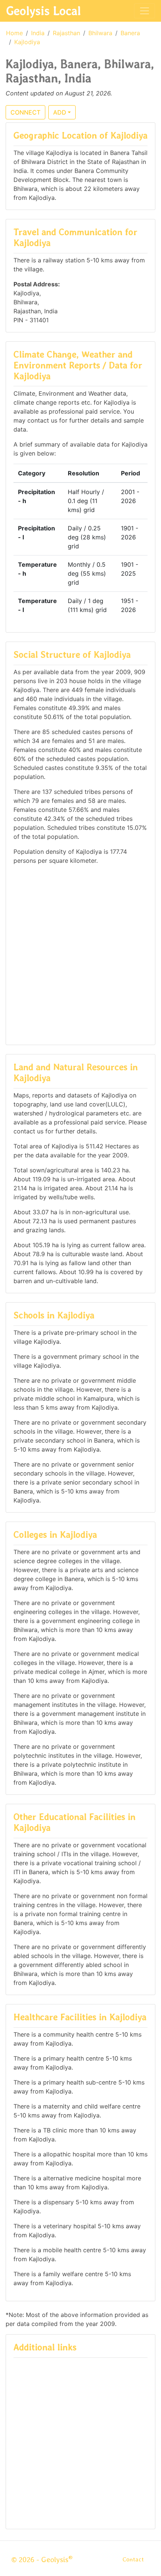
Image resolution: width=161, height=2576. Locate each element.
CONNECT (25, 112)
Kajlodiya (27, 42)
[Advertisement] (80, 954)
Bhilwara (100, 33)
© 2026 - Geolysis (42, 2560)
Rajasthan (66, 33)
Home (14, 33)
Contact (133, 2559)
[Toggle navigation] (145, 11)
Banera (130, 33)
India (38, 33)
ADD (60, 112)
